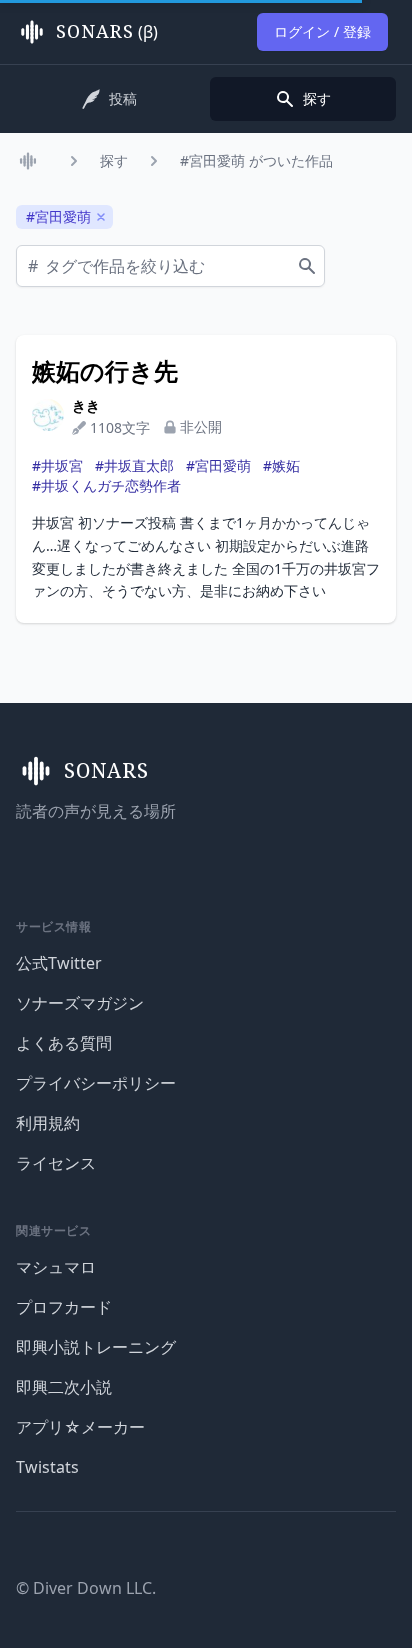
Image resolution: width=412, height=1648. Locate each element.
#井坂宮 (57, 465)
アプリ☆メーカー (80, 1427)
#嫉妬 (281, 465)
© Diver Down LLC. (86, 1588)
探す (114, 160)
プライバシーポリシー (96, 1083)
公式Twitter (59, 963)
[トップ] (32, 161)
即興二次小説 (64, 1387)
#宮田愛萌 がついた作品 (256, 160)
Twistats (47, 1467)
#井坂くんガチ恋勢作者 (106, 485)
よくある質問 (64, 1043)
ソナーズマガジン (80, 1003)
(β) (107, 32)
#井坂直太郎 (134, 465)
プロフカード (64, 1307)
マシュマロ (56, 1267)
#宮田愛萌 (218, 465)
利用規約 (48, 1123)
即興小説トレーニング (96, 1347)
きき (86, 405)
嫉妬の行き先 (105, 371)
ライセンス (56, 1163)
